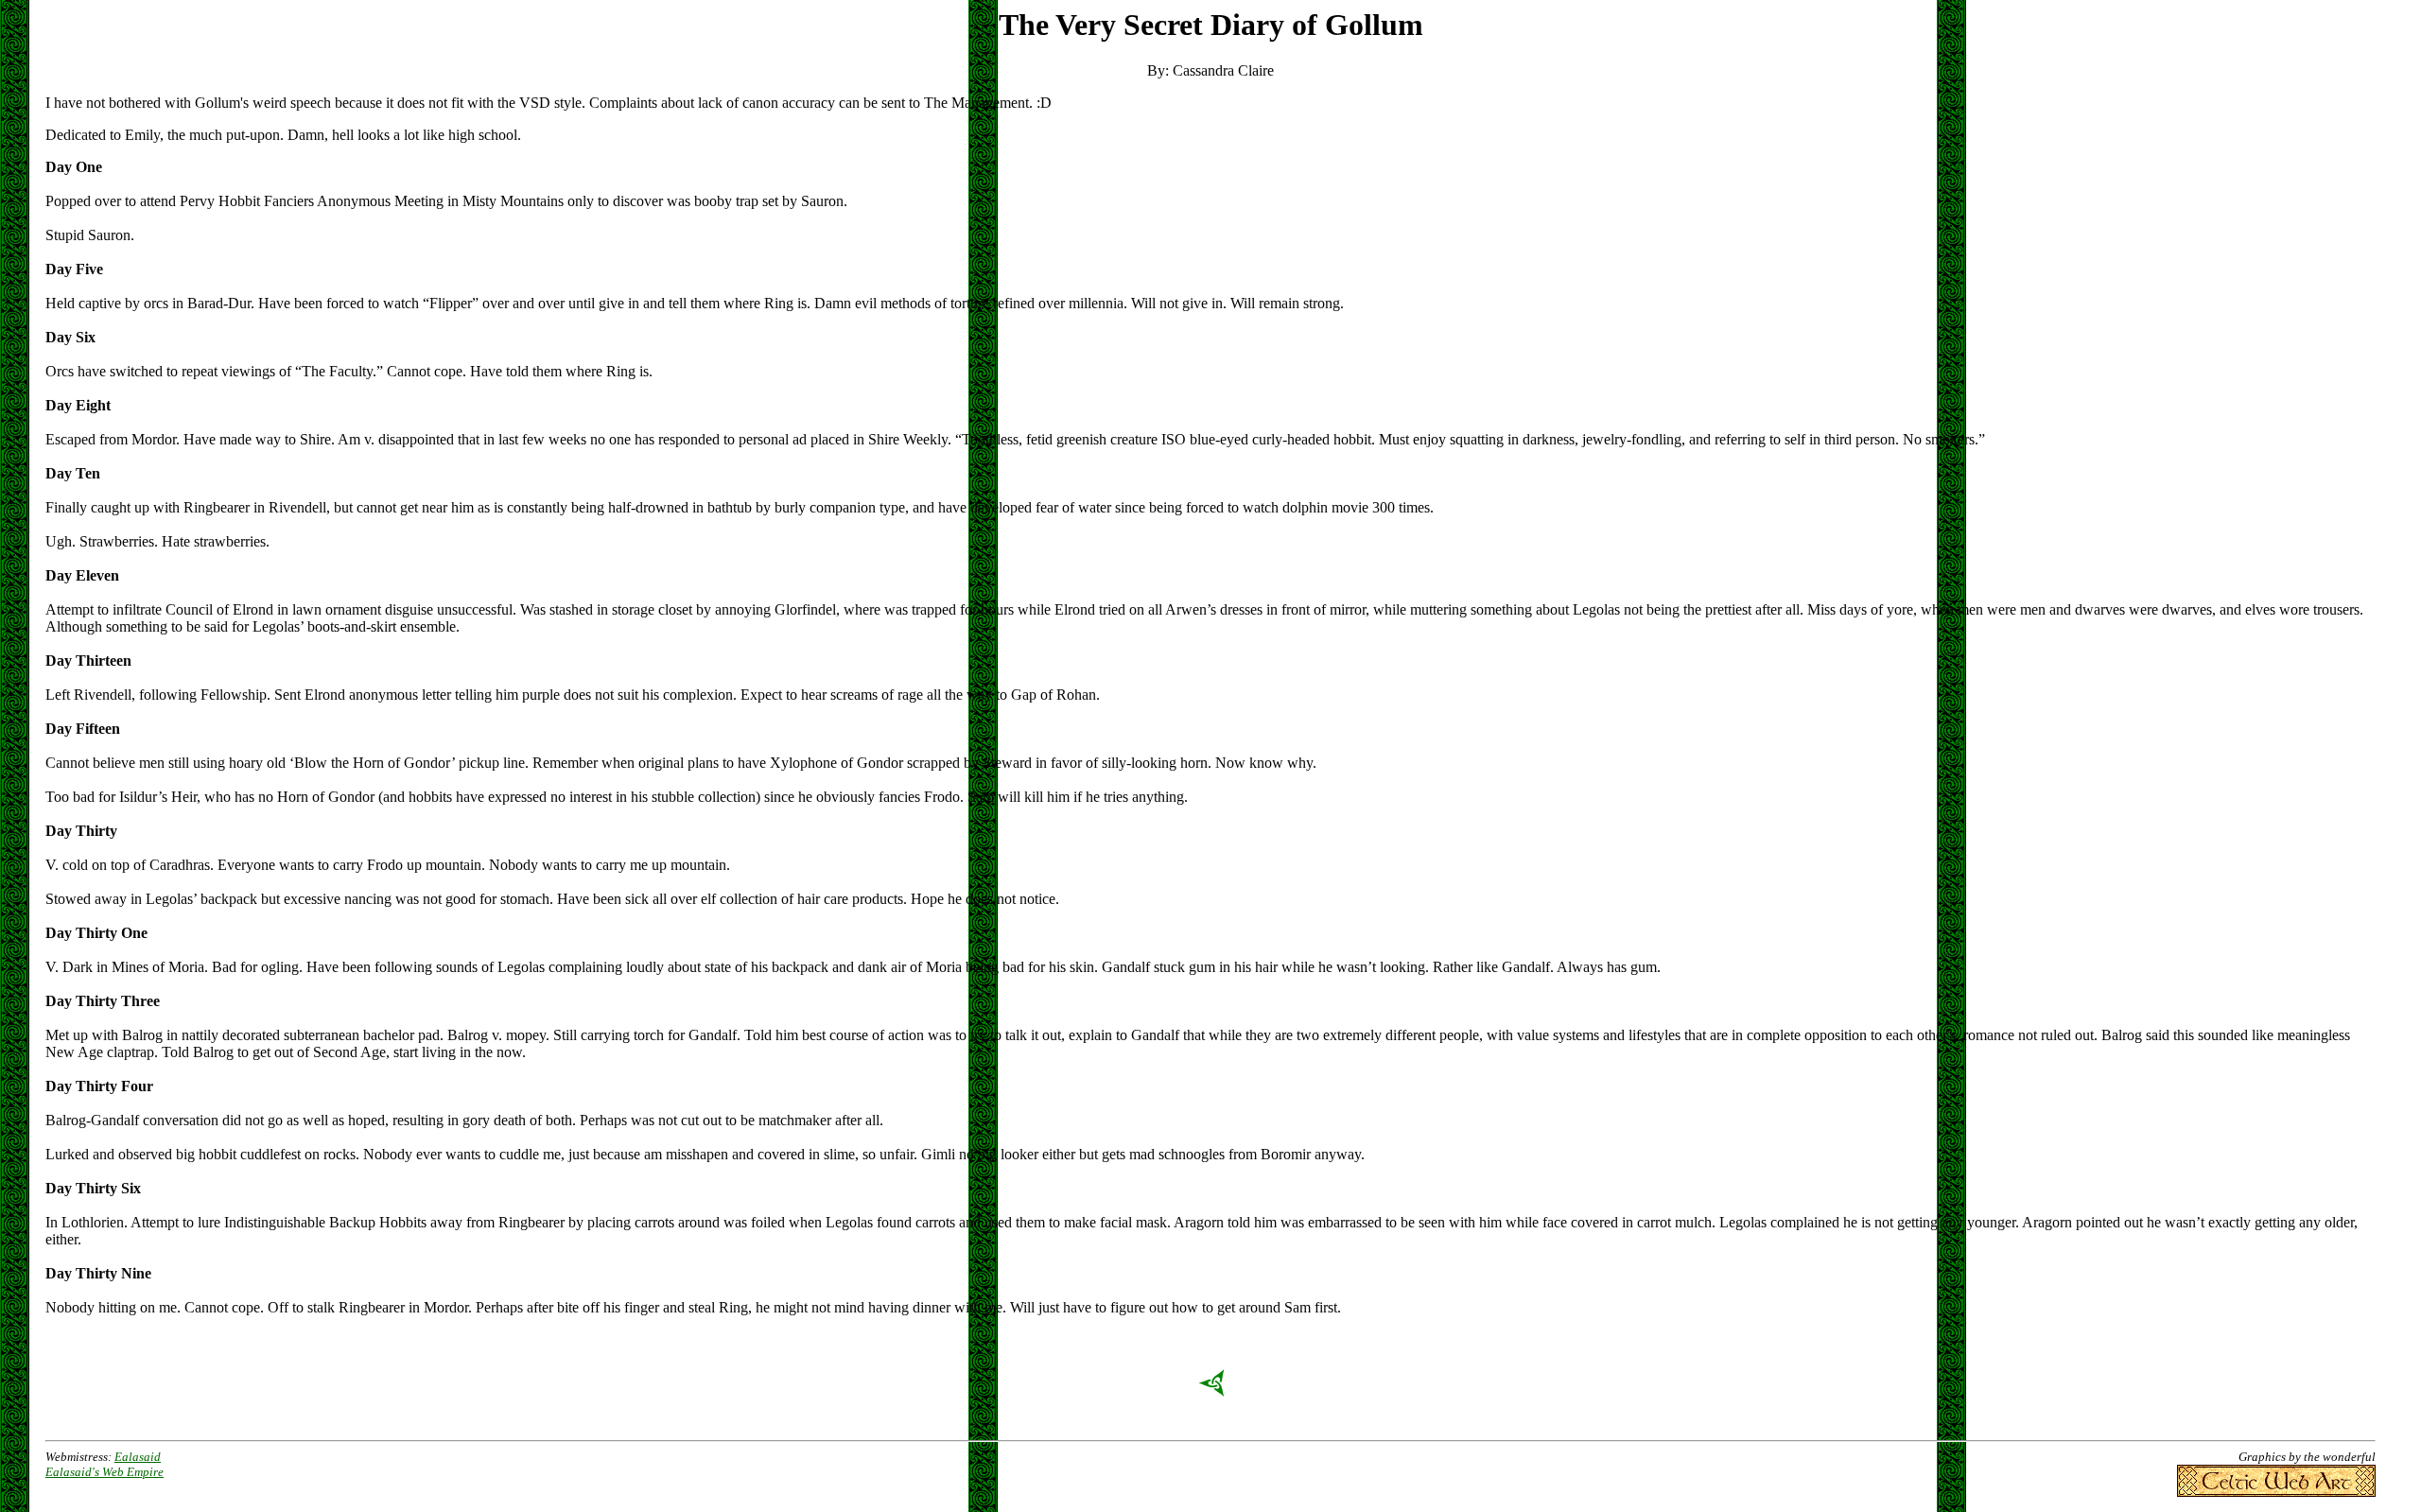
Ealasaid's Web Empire (105, 1472)
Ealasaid (138, 1457)
